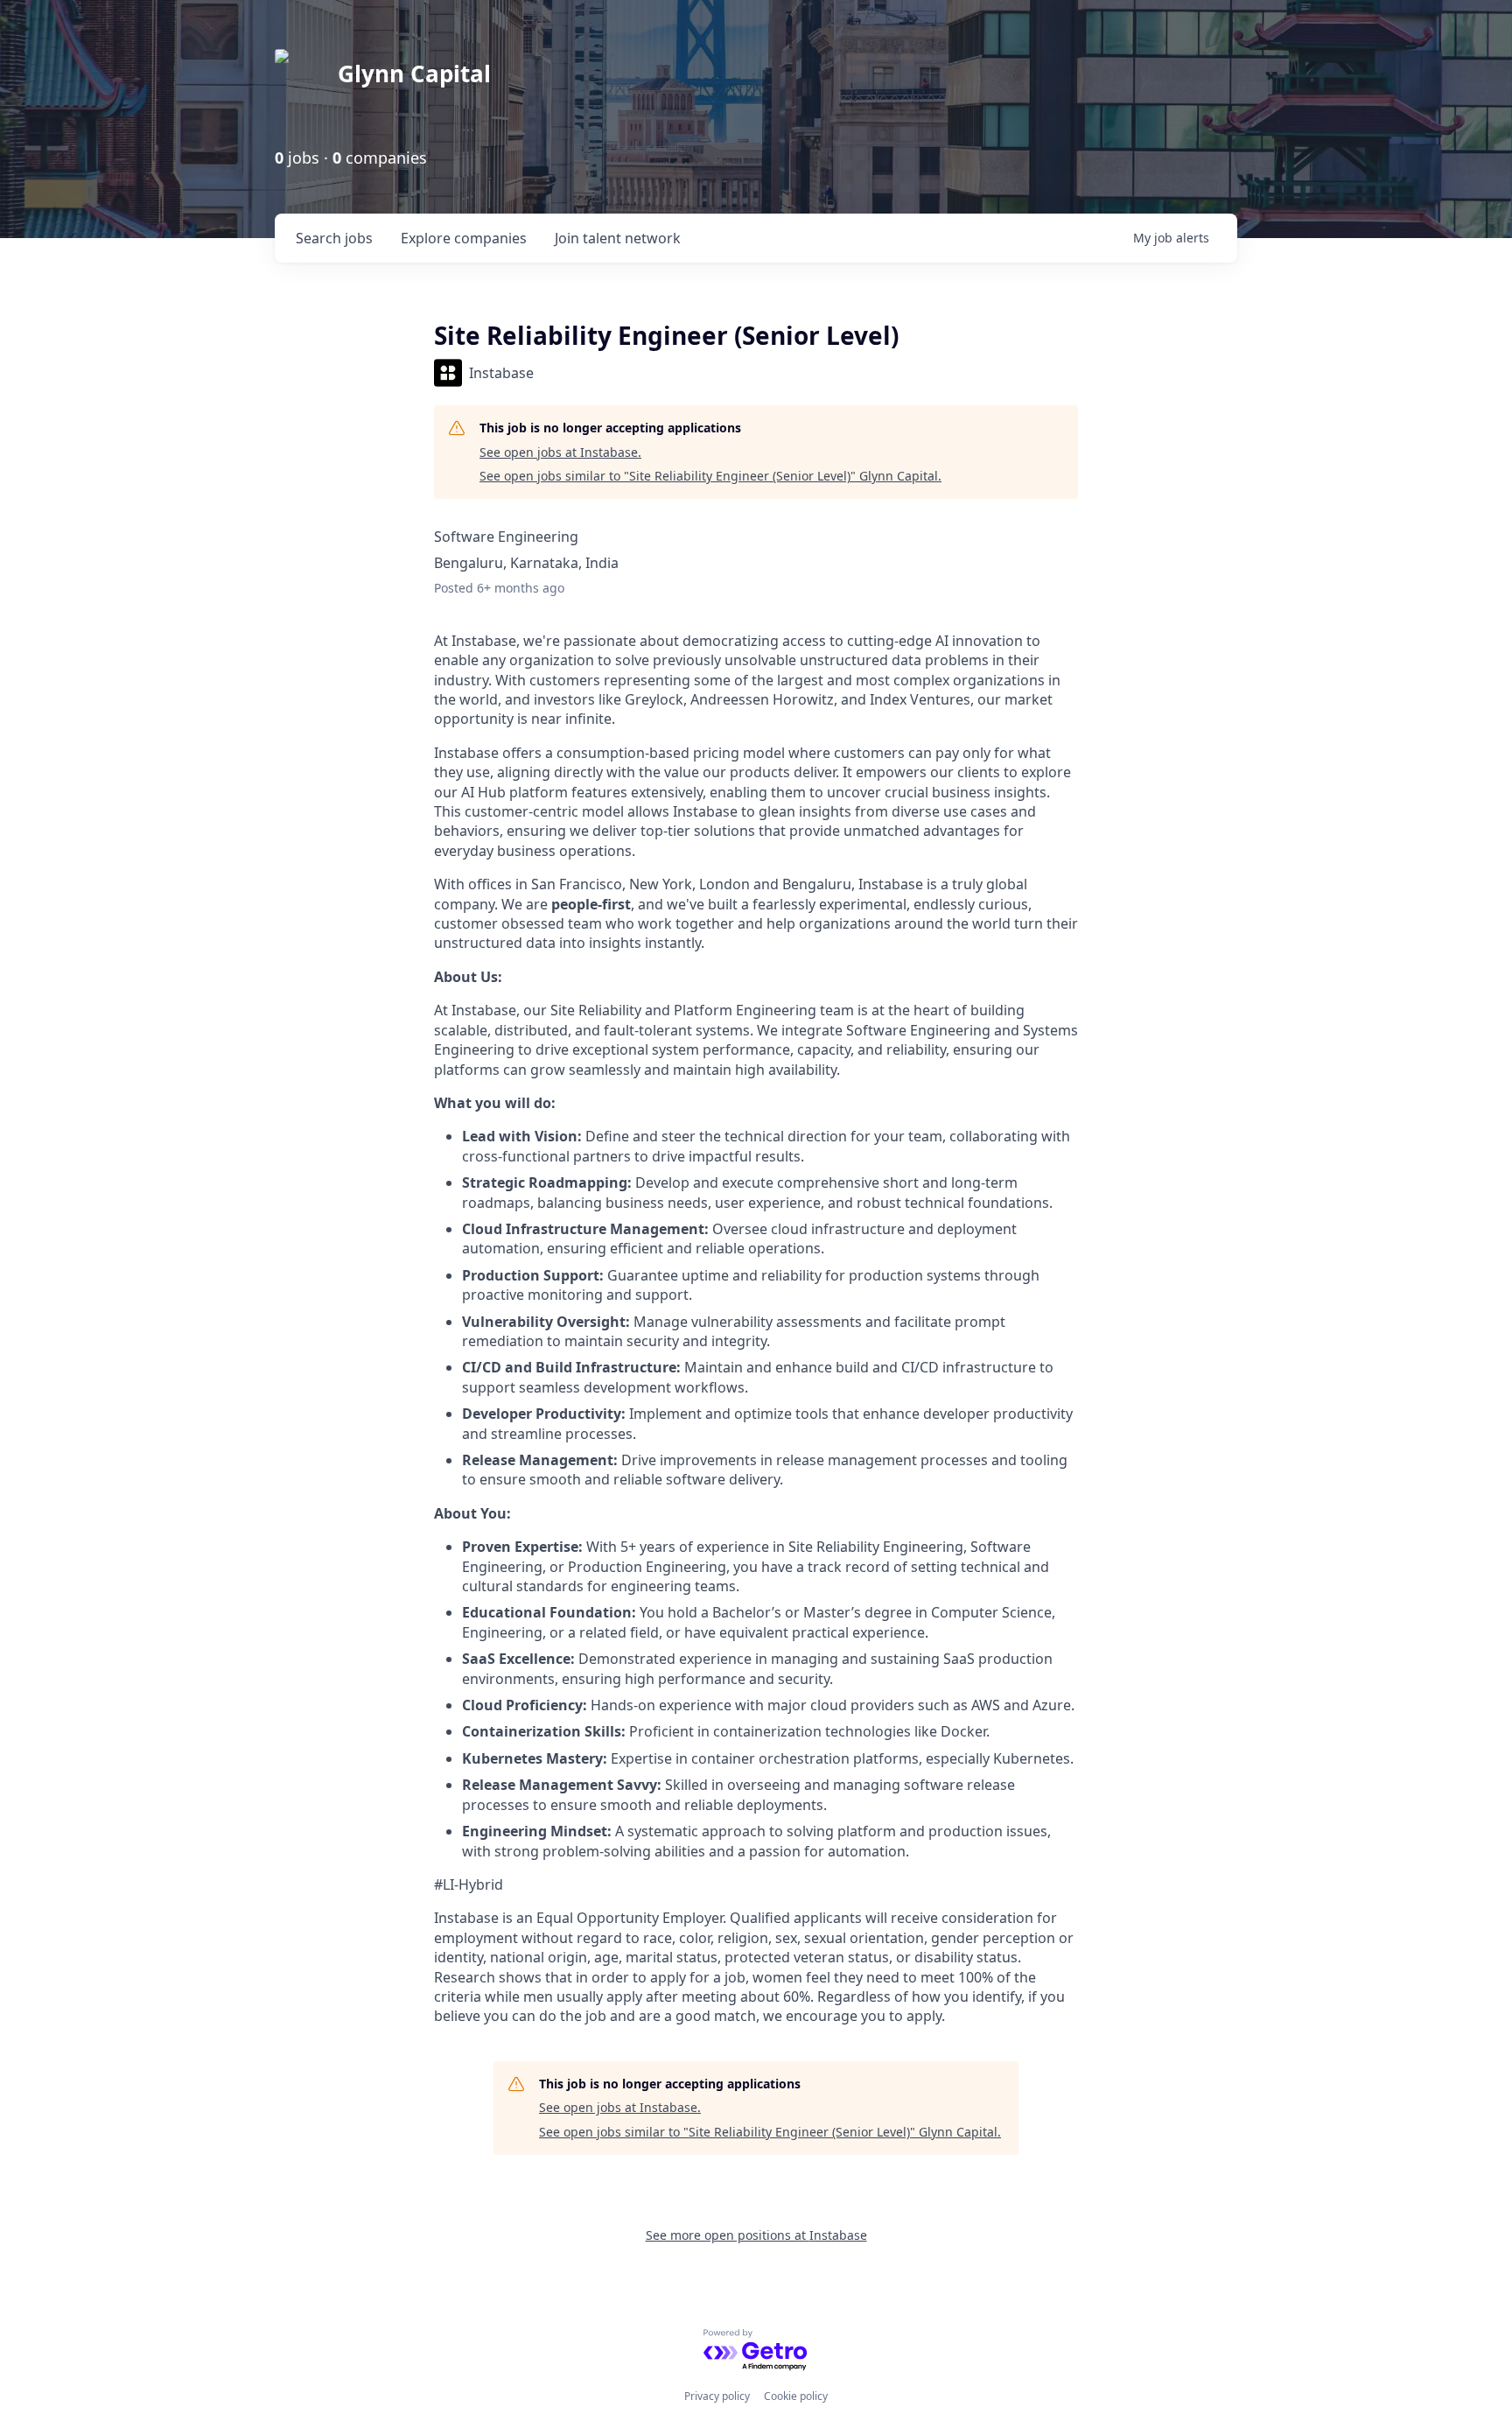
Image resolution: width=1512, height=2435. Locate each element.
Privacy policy (717, 2396)
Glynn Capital (414, 74)
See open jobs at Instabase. (560, 452)
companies (464, 238)
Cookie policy (796, 2396)
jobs (334, 238)
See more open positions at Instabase (756, 2235)
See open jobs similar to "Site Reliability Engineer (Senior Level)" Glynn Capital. (710, 476)
